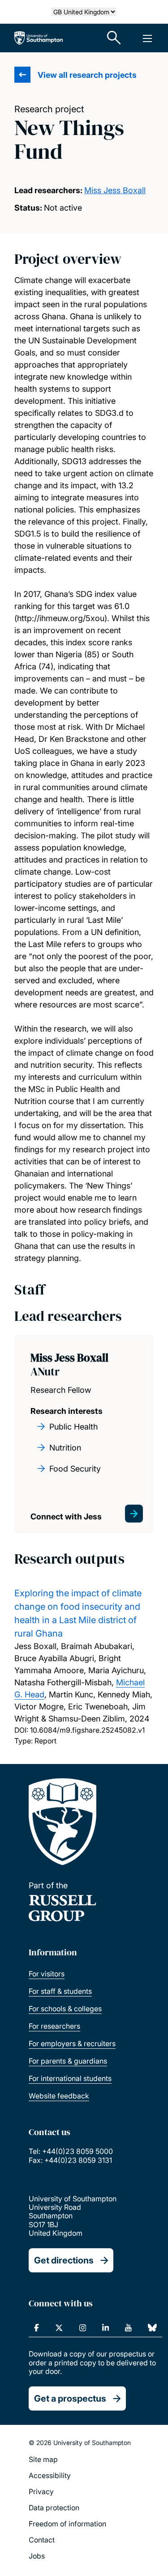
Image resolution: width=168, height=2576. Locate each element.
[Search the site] (114, 38)
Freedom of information (67, 2524)
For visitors (47, 1974)
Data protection (54, 2508)
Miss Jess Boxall (115, 190)
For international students (70, 2078)
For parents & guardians (68, 2061)
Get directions (64, 2260)
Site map (43, 2459)
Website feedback (59, 2096)
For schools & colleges (65, 2009)
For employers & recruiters (72, 2043)
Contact (42, 2540)
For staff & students (60, 1991)
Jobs (37, 2556)
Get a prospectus (70, 2398)
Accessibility (50, 2475)
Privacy (41, 2491)
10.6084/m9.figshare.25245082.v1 (87, 1730)
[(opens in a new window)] (37, 2328)
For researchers (54, 2026)
